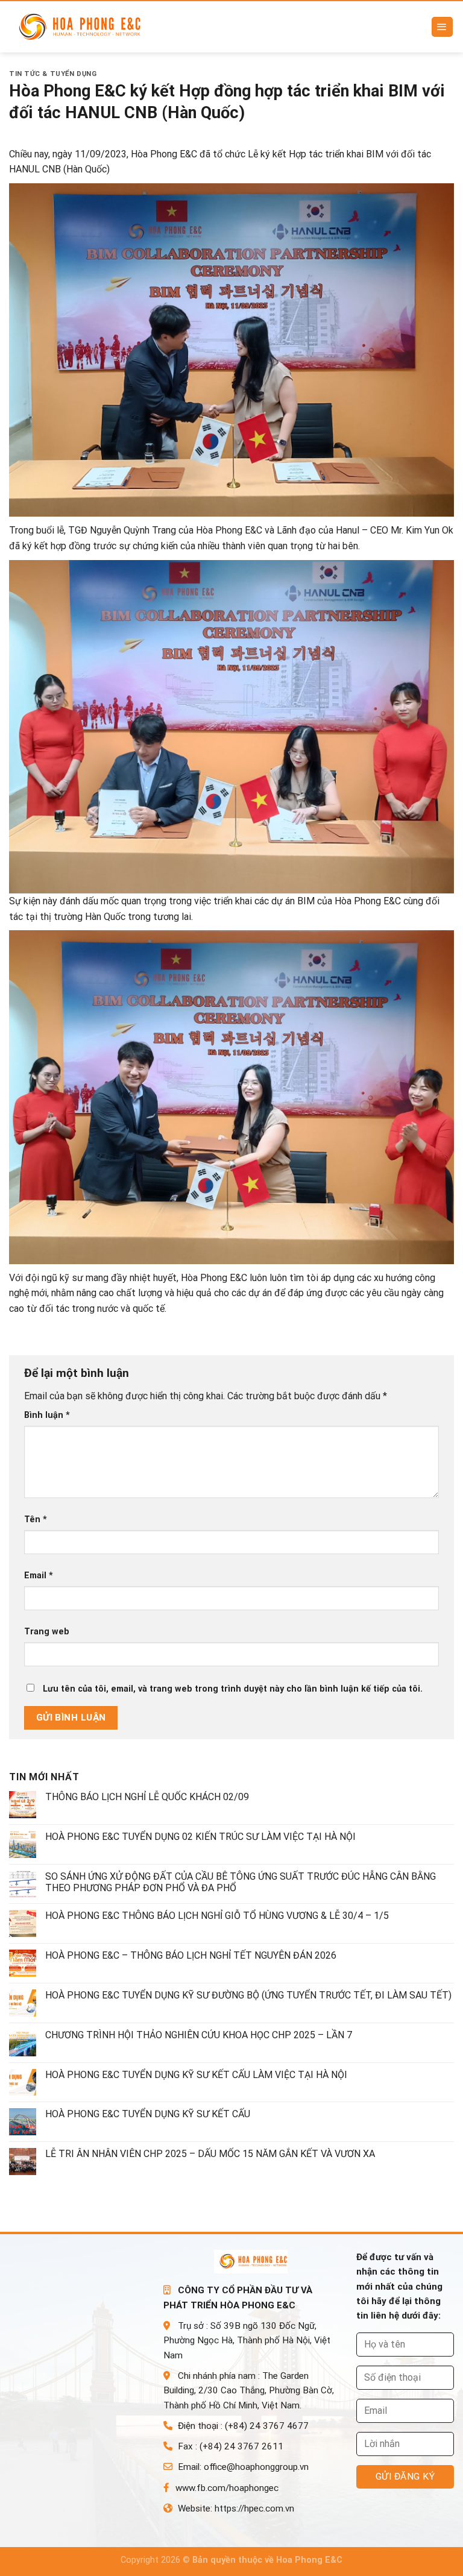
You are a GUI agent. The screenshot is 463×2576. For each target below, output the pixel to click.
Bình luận (47, 1415)
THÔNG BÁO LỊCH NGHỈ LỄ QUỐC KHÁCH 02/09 (147, 1797)
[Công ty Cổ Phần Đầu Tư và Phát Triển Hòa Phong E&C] (85, 27)
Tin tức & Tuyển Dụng (53, 74)
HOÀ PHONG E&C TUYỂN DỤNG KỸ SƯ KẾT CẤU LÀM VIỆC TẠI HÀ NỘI (196, 2075)
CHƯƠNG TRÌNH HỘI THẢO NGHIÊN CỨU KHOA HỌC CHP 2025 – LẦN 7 (199, 2035)
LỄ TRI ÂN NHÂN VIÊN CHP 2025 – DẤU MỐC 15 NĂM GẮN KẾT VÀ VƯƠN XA (210, 2154)
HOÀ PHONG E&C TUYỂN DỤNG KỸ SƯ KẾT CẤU (148, 2114)
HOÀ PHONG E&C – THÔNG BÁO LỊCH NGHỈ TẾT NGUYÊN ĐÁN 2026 (191, 1955)
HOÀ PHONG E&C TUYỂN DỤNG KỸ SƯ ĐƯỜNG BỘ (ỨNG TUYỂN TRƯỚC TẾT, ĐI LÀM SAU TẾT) (248, 1995)
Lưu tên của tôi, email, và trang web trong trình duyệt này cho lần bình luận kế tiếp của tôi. (233, 1689)
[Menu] (443, 27)
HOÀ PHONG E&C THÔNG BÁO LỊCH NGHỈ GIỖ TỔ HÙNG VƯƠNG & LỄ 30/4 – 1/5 (217, 1916)
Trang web (47, 1632)
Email (39, 1576)
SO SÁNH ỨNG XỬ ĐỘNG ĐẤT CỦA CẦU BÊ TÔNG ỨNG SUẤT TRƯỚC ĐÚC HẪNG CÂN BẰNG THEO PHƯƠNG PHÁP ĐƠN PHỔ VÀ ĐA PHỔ (241, 1882)
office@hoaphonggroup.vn (256, 2467)
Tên (36, 1519)
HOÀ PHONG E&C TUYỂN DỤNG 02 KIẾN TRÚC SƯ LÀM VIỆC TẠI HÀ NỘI (200, 1837)
